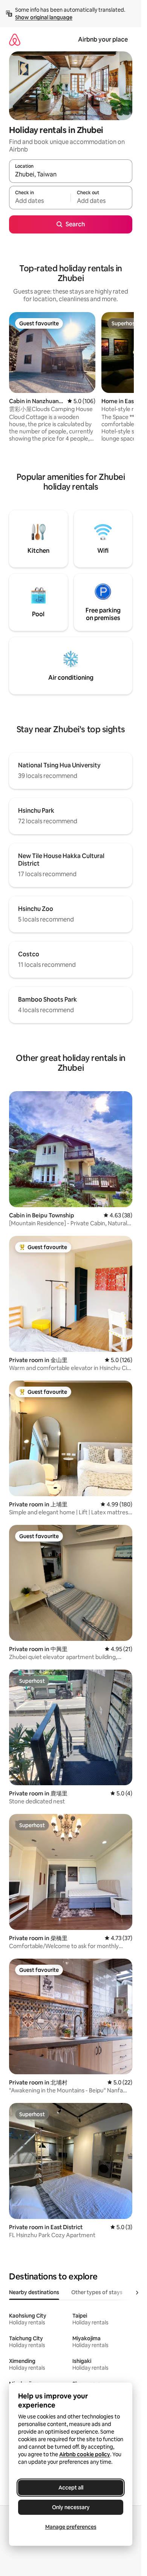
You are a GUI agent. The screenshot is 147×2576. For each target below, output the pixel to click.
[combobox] (71, 175)
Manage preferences (71, 2527)
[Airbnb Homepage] (15, 39)
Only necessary (71, 2507)
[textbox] (40, 201)
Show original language (44, 17)
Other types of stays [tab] (97, 2292)
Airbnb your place (103, 39)
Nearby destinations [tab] (34, 2292)
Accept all (71, 2488)
